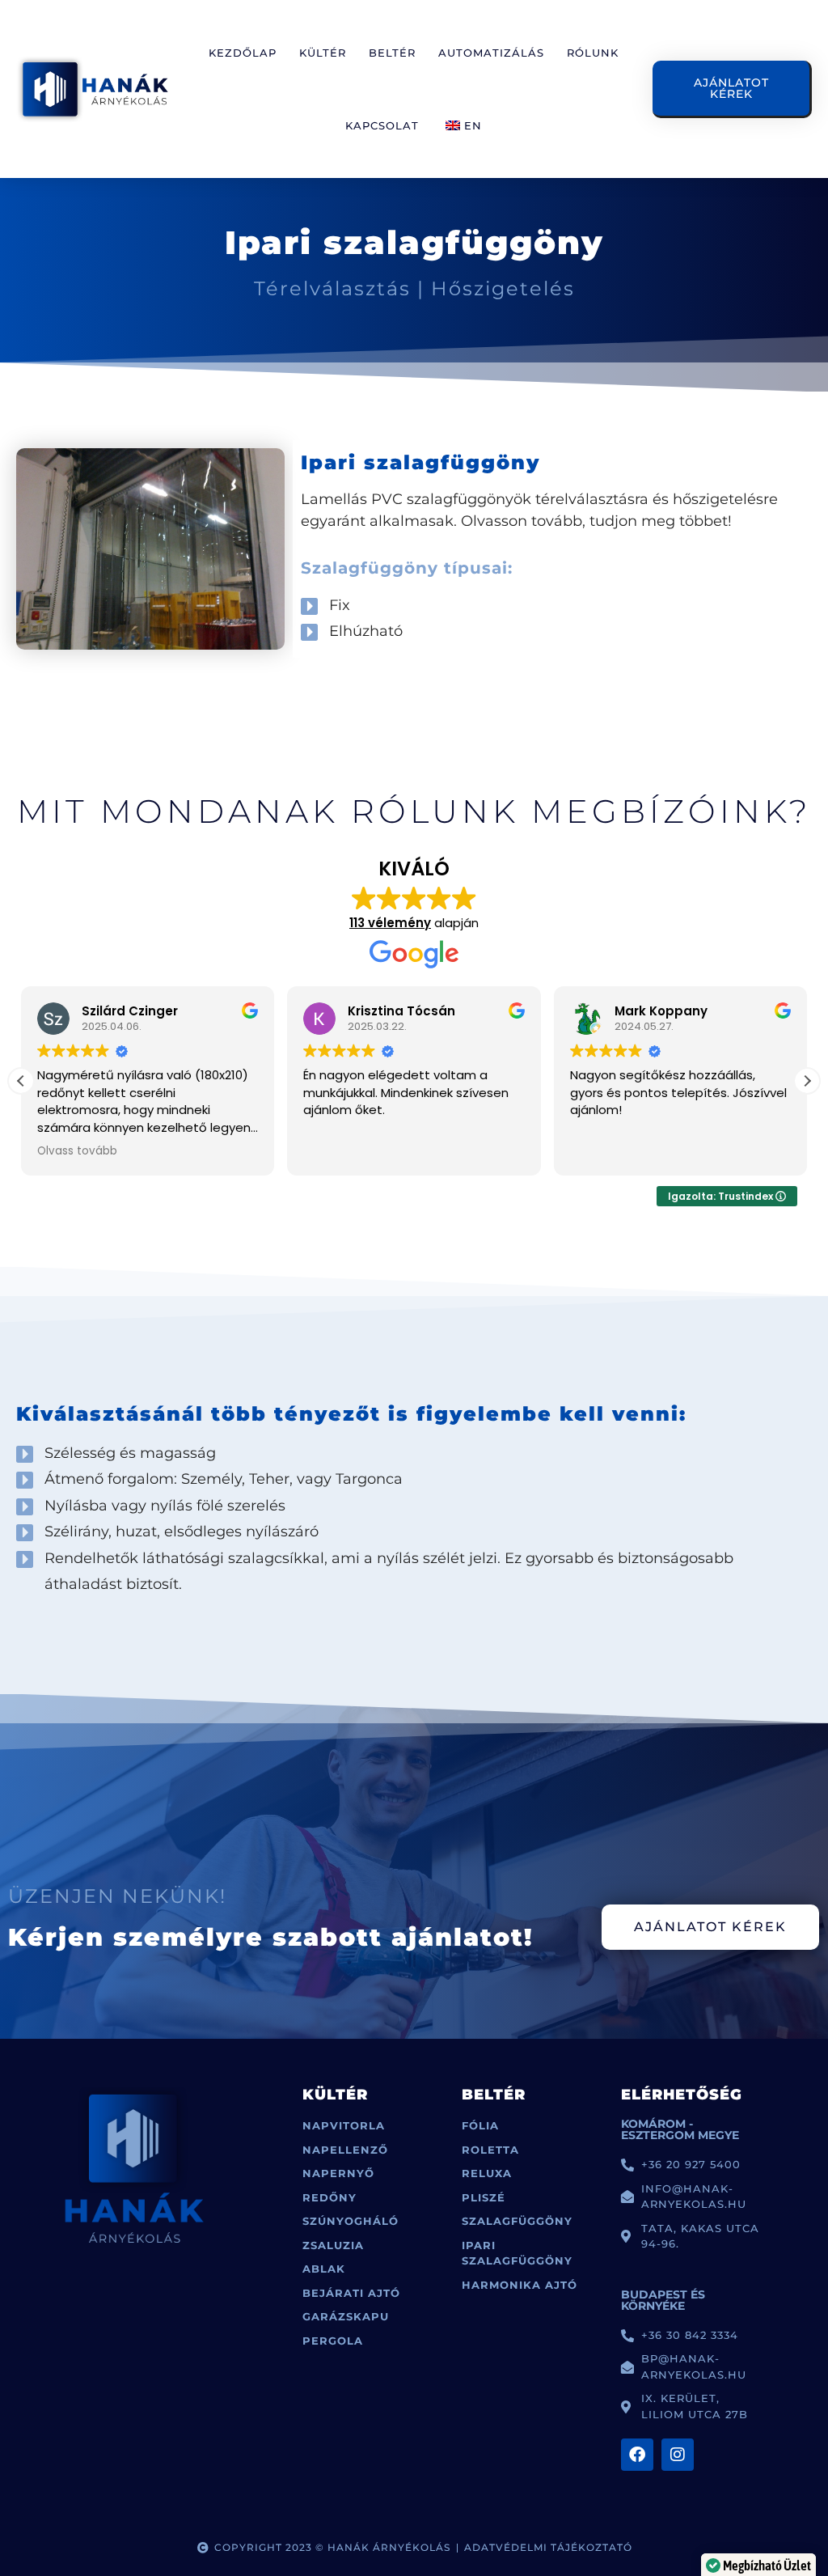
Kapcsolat (382, 125)
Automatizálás (491, 53)
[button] (807, 1081)
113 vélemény (390, 923)
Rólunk (593, 53)
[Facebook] (637, 2455)
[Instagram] (678, 2455)
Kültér (323, 53)
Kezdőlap (243, 53)
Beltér (392, 53)
